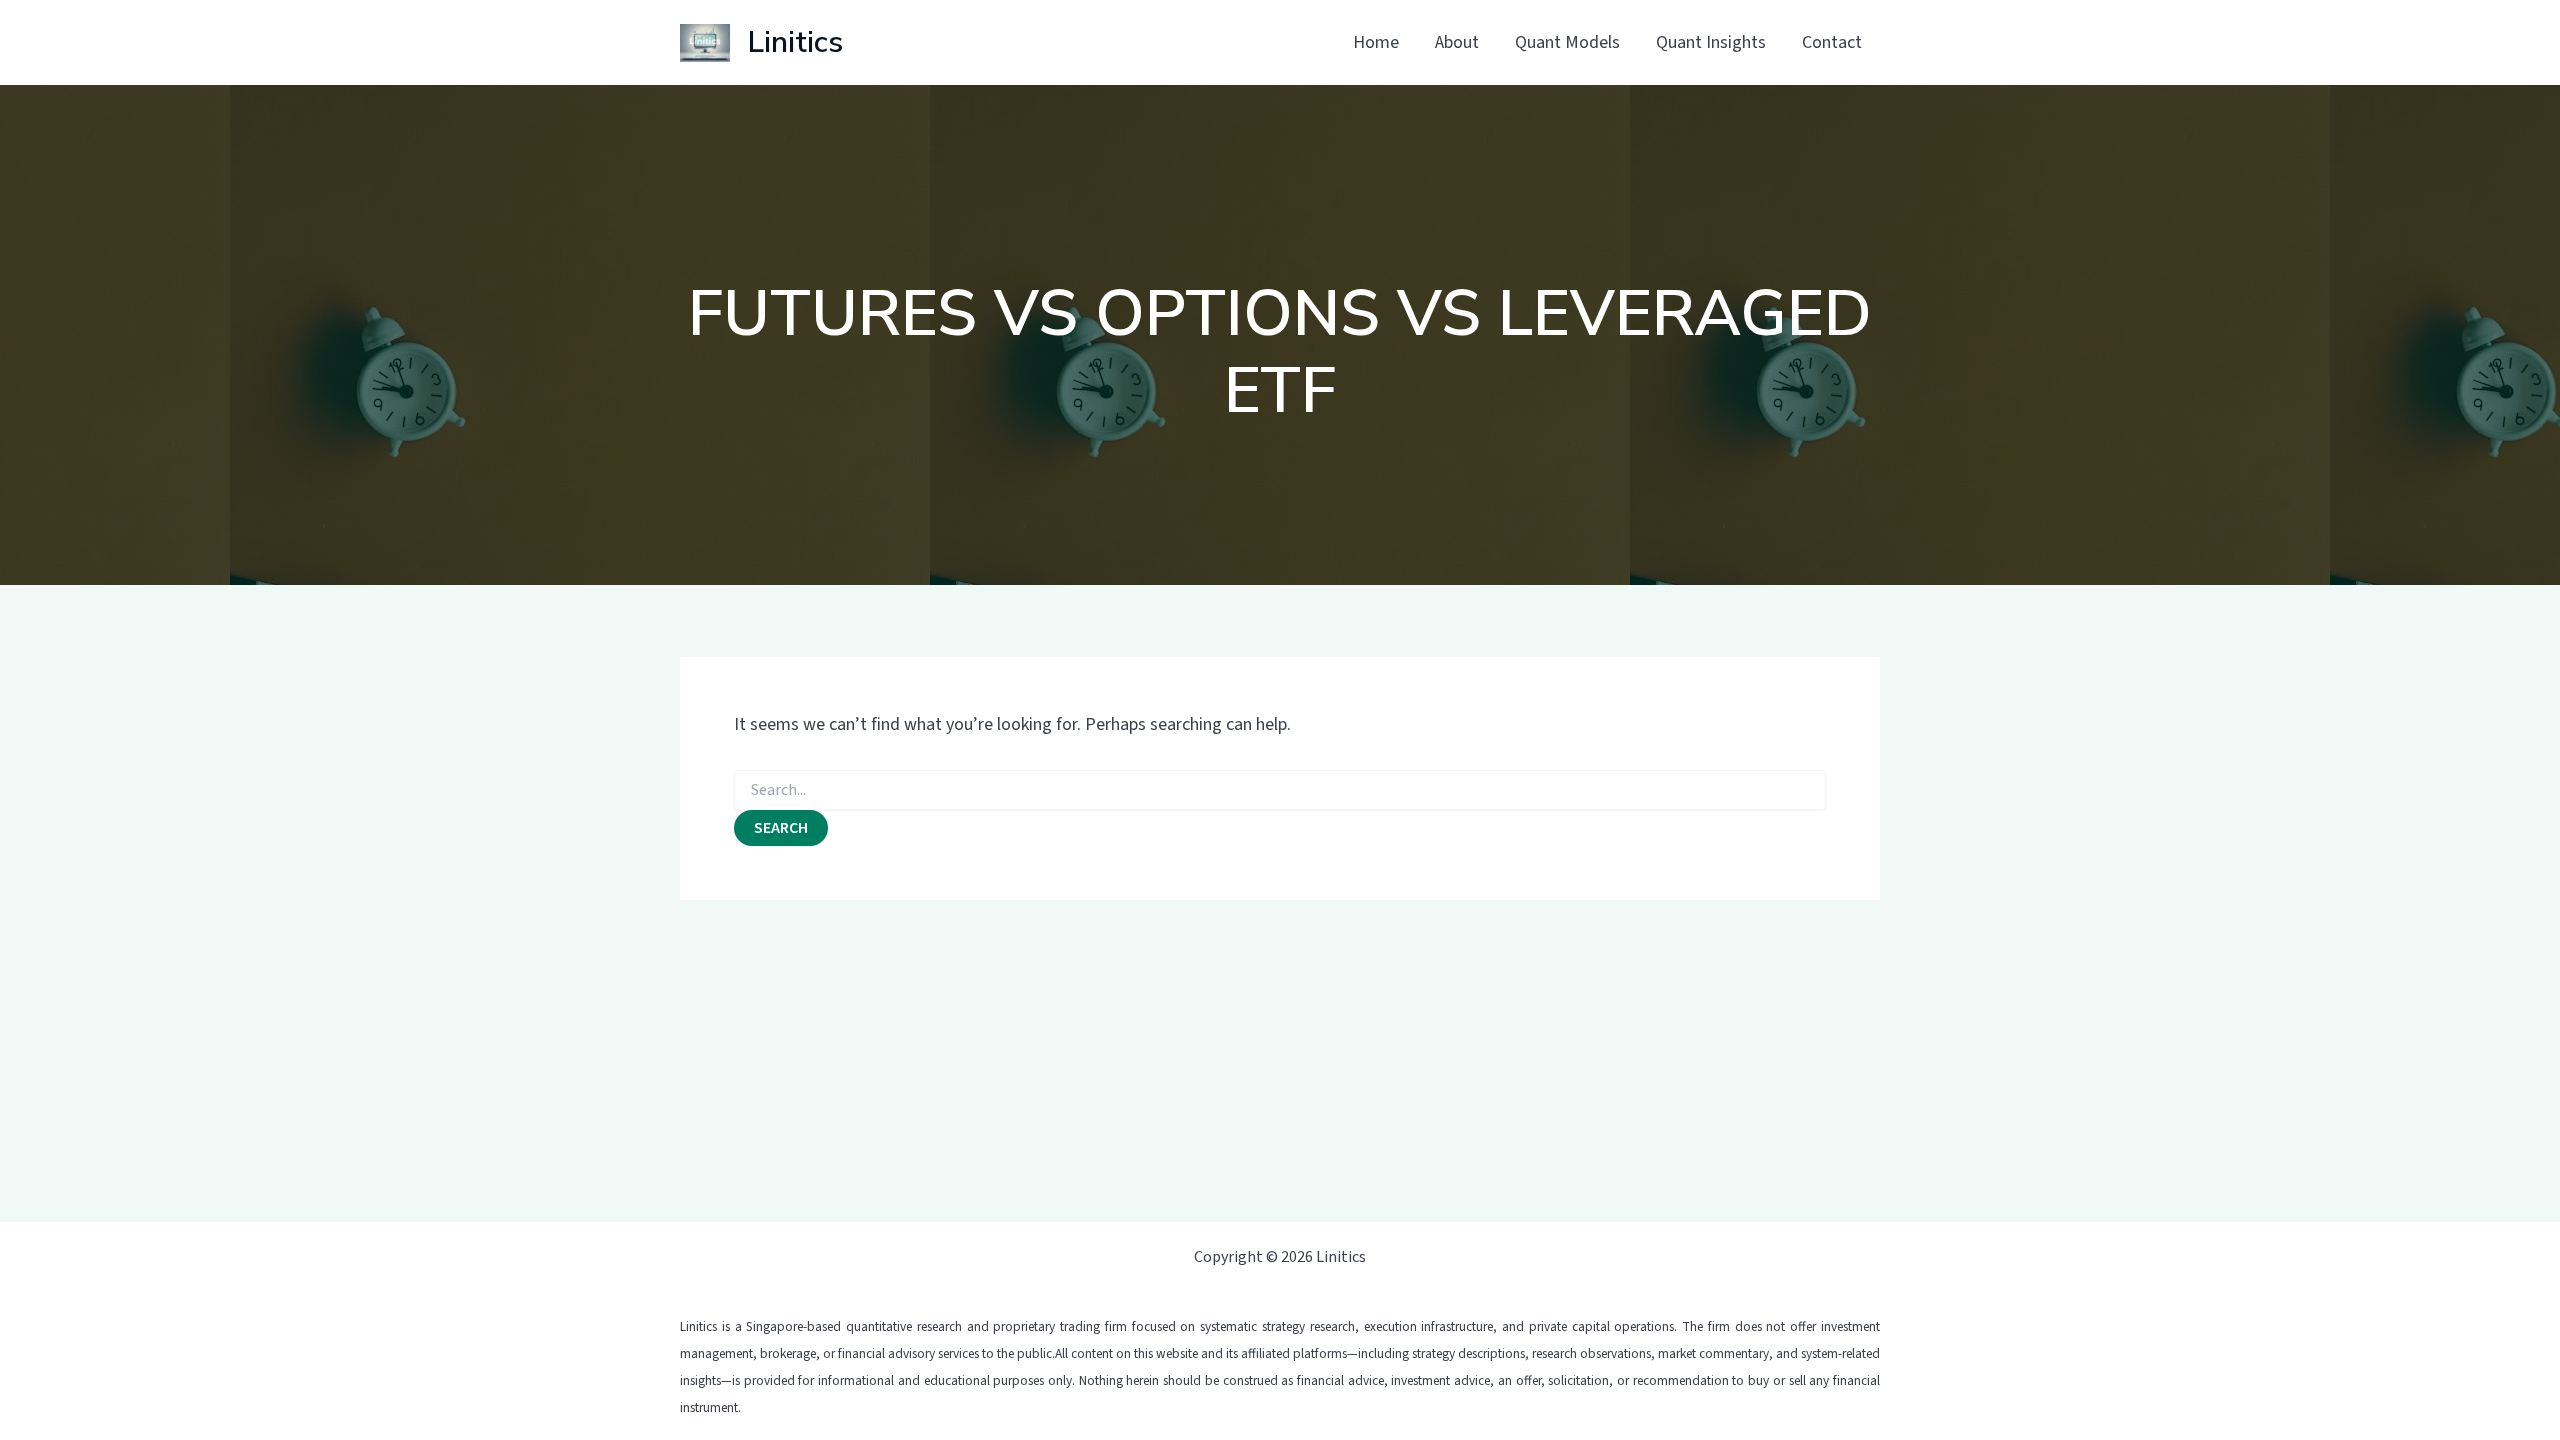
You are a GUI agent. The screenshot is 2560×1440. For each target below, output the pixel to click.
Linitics (795, 42)
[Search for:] (1280, 791)
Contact (1832, 42)
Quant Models (1567, 42)
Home (1376, 42)
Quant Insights (1711, 42)
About (1457, 42)
